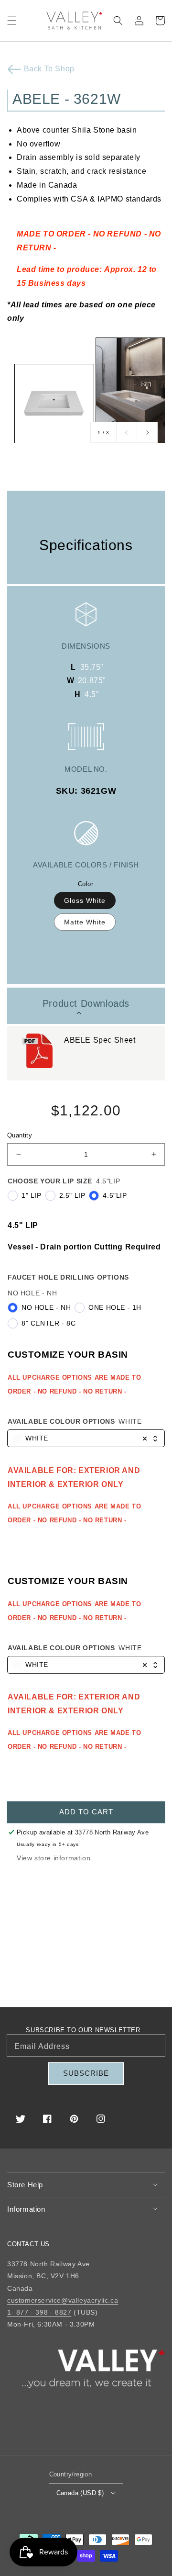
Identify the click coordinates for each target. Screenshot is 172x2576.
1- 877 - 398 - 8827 (39, 2312)
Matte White (85, 922)
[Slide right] (147, 432)
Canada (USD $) (80, 2493)
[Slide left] (127, 432)
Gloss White (85, 900)
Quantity (20, 1135)
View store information (54, 1858)
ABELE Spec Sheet (101, 1040)
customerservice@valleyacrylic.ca (63, 2300)
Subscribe (86, 2073)
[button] (12, 21)
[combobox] (86, 1439)
